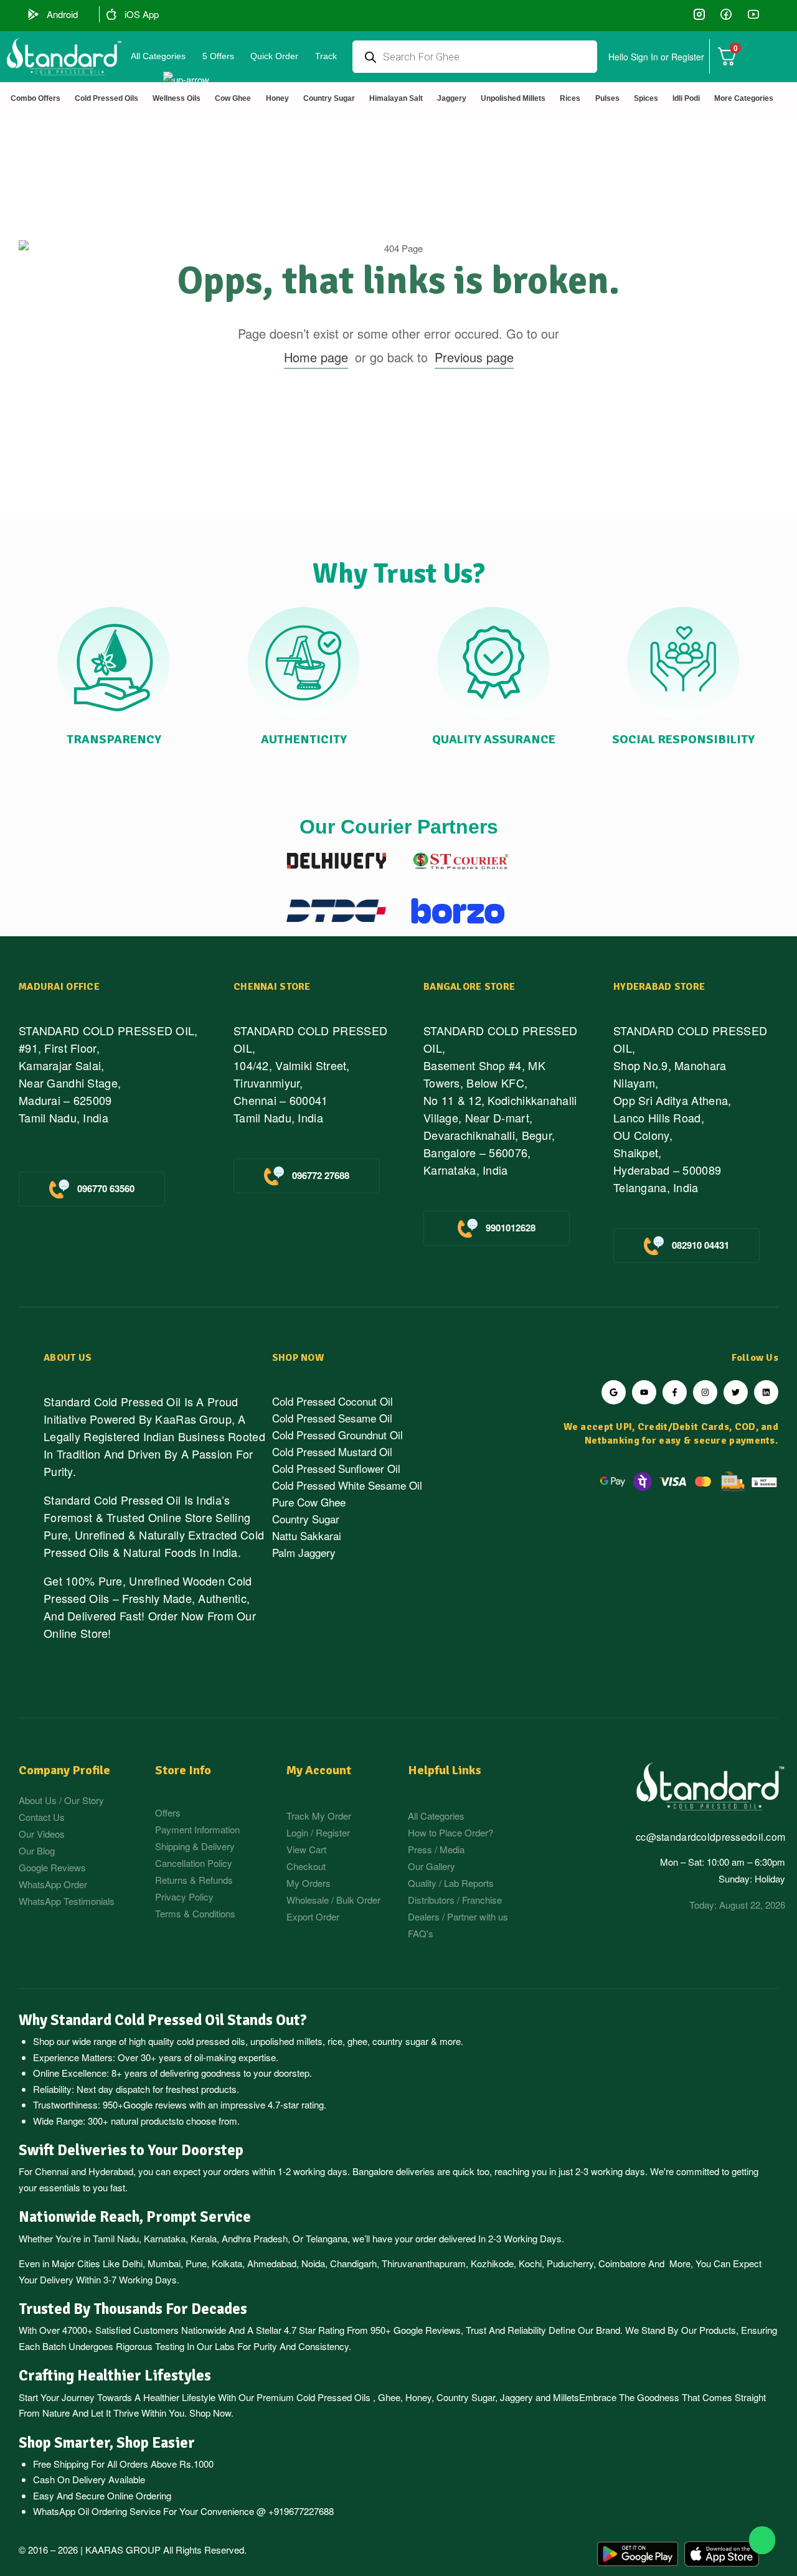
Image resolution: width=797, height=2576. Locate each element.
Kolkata (227, 2263)
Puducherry (570, 2263)
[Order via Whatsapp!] (762, 2541)
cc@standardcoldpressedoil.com (710, 1837)
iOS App (142, 14)
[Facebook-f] (675, 1392)
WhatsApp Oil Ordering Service (97, 2511)
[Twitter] (736, 1392)
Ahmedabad (272, 2263)
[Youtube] (644, 1392)
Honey (417, 2397)
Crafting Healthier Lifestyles (115, 2376)
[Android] (34, 14)
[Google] (614, 1392)
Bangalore (373, 2171)
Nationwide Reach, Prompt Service (135, 2217)
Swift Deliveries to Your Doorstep (131, 2150)
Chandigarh (353, 2263)
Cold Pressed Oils (333, 2397)
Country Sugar (466, 2397)
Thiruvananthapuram (424, 2263)
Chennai (52, 2171)
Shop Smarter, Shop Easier (107, 2443)
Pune (196, 2263)
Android (62, 14)
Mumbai (164, 2263)
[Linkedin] (766, 1392)
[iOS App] (111, 14)
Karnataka (165, 2238)
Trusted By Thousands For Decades (133, 2309)
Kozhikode (492, 2263)
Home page (316, 357)
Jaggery (516, 2397)
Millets (566, 2397)
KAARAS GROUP (123, 2550)
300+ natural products (132, 2121)
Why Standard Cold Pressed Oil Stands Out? (163, 2020)
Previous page (474, 357)
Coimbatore (622, 2263)
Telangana (327, 2238)
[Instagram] (705, 1392)
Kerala (204, 2238)
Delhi (132, 2263)
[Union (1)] (726, 14)
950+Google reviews (145, 2104)
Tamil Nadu (116, 2238)
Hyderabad (111, 2171)
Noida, (314, 2263)
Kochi (530, 2263)
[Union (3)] (700, 14)
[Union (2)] (753, 14)
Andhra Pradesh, (256, 2238)
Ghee (389, 2397)
